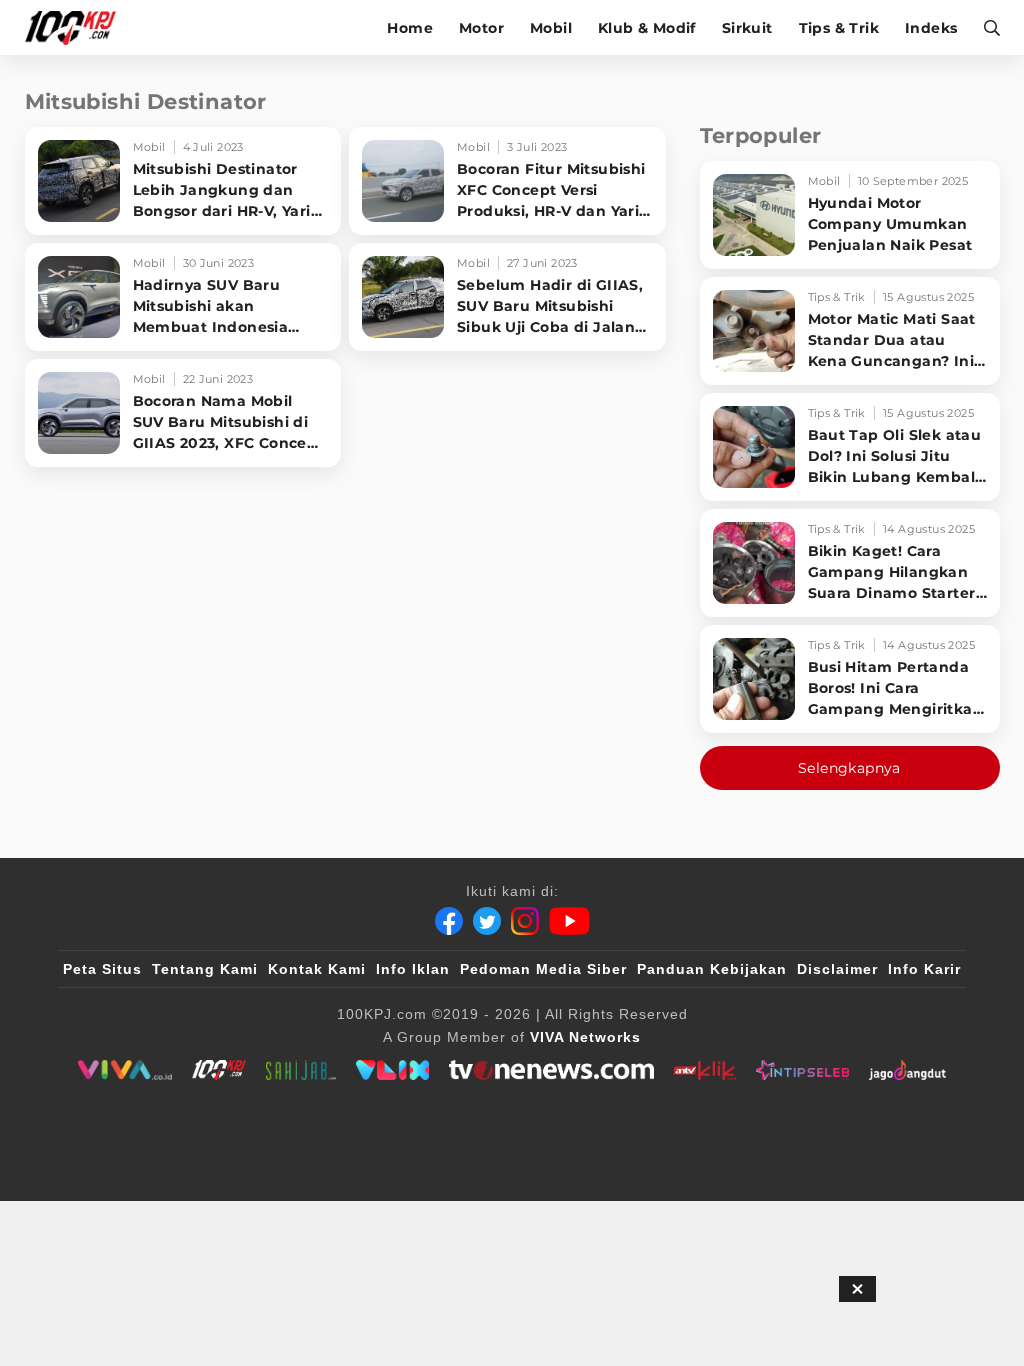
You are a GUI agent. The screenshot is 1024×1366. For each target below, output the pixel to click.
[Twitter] (487, 921)
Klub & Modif (647, 28)
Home (410, 28)
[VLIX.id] (393, 1070)
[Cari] (985, 27)
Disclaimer (837, 969)
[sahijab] (301, 1070)
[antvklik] (704, 1070)
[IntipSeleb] (802, 1070)
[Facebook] (449, 921)
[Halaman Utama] (77, 27)
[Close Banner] (857, 1289)
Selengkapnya (849, 768)
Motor (481, 28)
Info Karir (924, 969)
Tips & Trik (839, 28)
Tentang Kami (205, 969)
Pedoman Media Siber (543, 969)
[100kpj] (219, 1070)
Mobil (551, 28)
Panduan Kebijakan (712, 969)
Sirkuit (747, 28)
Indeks (931, 28)
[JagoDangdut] (907, 1070)
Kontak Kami (317, 969)
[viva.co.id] (124, 1070)
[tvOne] (551, 1070)
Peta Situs (102, 969)
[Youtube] (569, 921)
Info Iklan (413, 969)
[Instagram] (525, 921)
